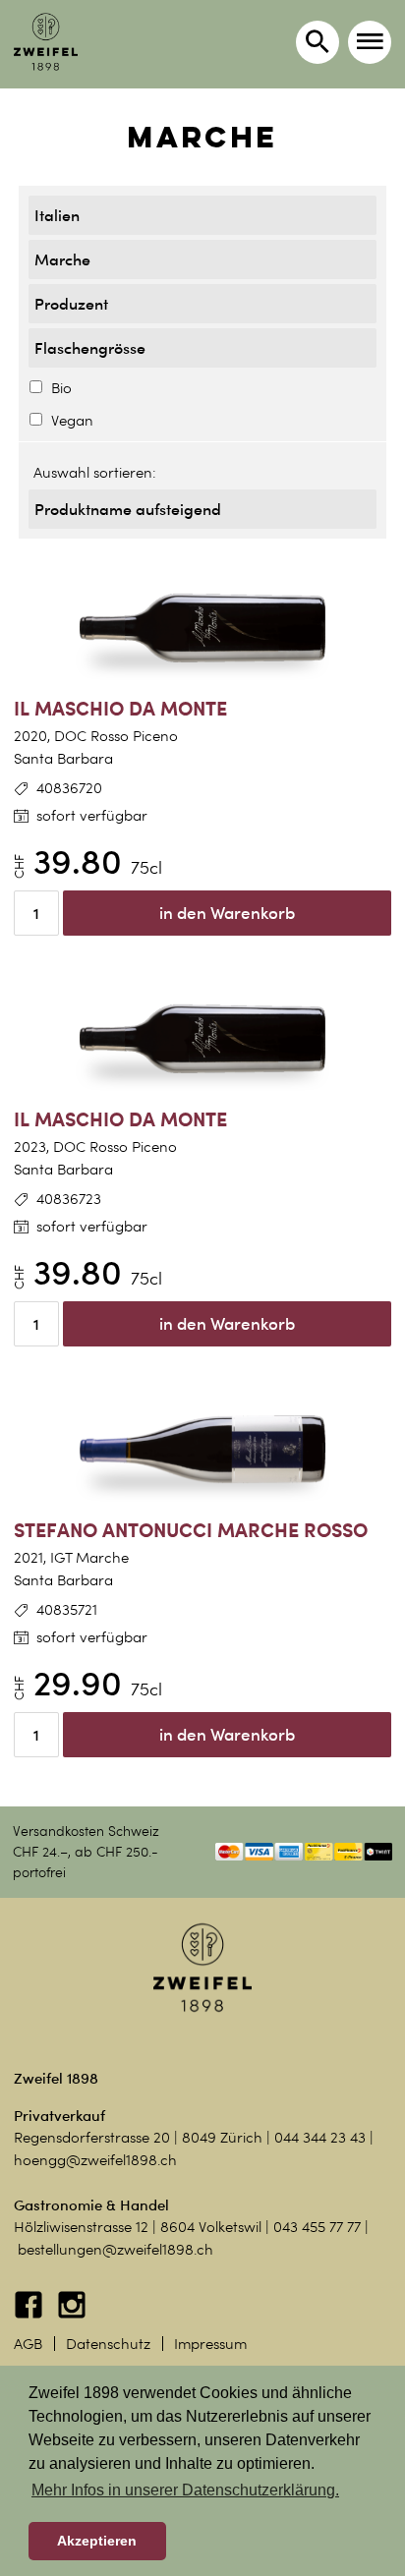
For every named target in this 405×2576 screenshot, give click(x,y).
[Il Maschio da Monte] (202, 628)
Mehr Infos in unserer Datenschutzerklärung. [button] (185, 2490)
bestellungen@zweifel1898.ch (116, 2250)
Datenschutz (108, 2344)
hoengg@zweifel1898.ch (95, 2160)
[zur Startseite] (46, 42)
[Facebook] (30, 2315)
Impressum (210, 2344)
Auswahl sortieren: (95, 473)
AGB (28, 2344)
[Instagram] (72, 2315)
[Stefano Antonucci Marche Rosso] (202, 1450)
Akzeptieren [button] (97, 2541)
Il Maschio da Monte (120, 708)
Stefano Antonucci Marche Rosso (191, 1530)
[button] (370, 42)
